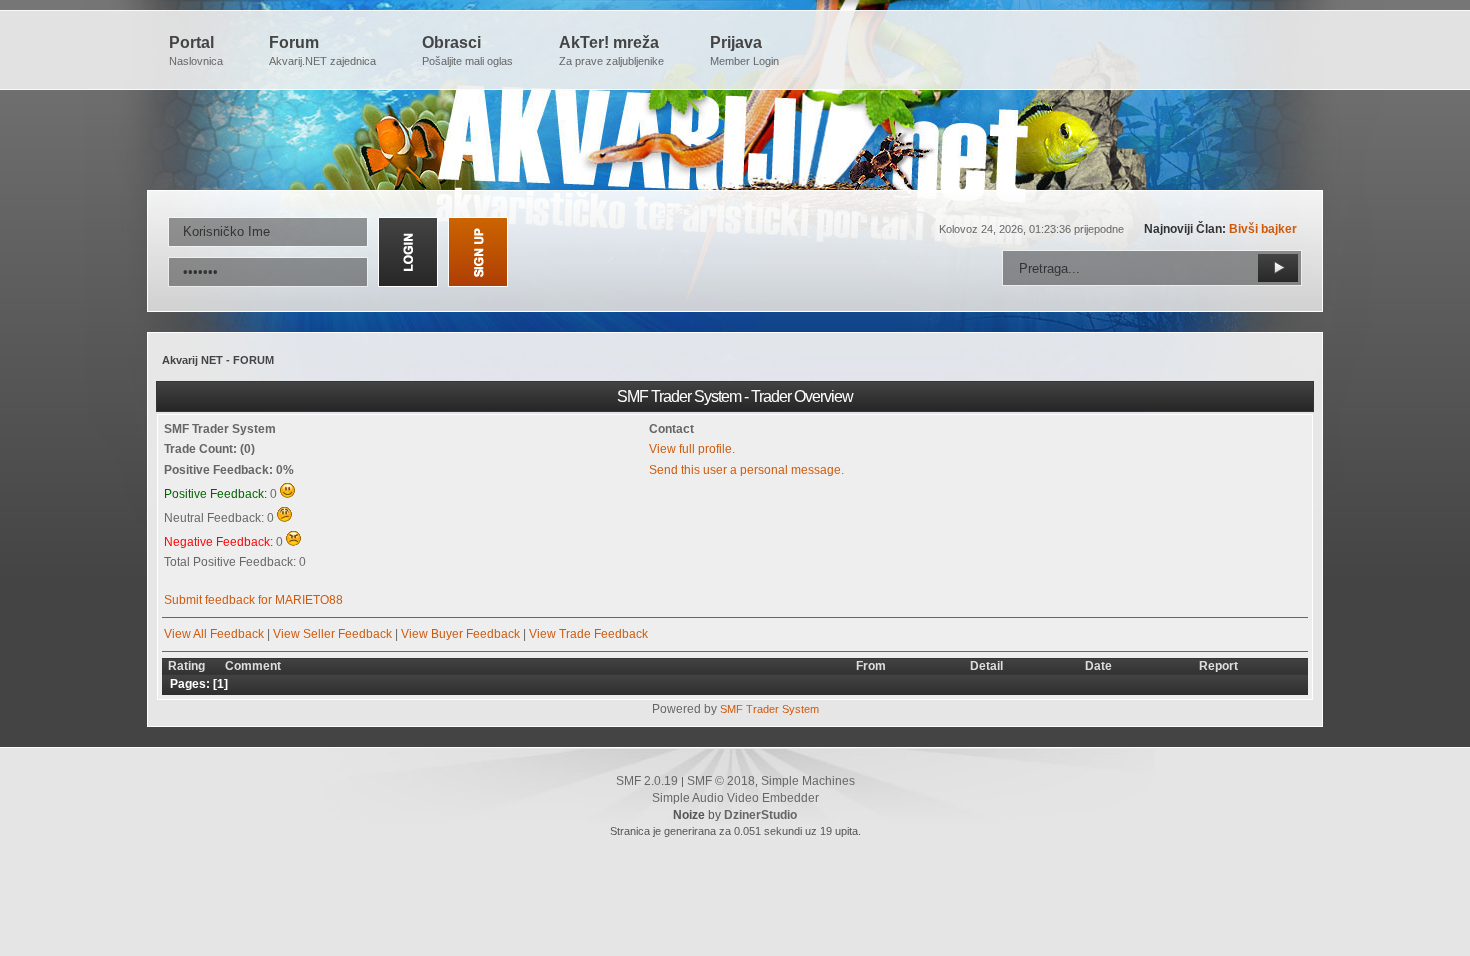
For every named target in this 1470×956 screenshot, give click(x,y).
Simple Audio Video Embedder (735, 798)
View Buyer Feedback (460, 634)
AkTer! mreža (611, 50)
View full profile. (692, 449)
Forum (322, 50)
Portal (196, 50)
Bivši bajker (1263, 229)
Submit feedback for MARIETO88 (253, 600)
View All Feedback (214, 634)
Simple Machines (808, 781)
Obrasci (467, 50)
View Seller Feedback (332, 634)
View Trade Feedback (588, 634)
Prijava (744, 50)
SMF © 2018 (721, 781)
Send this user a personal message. (746, 470)
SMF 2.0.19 (647, 781)
